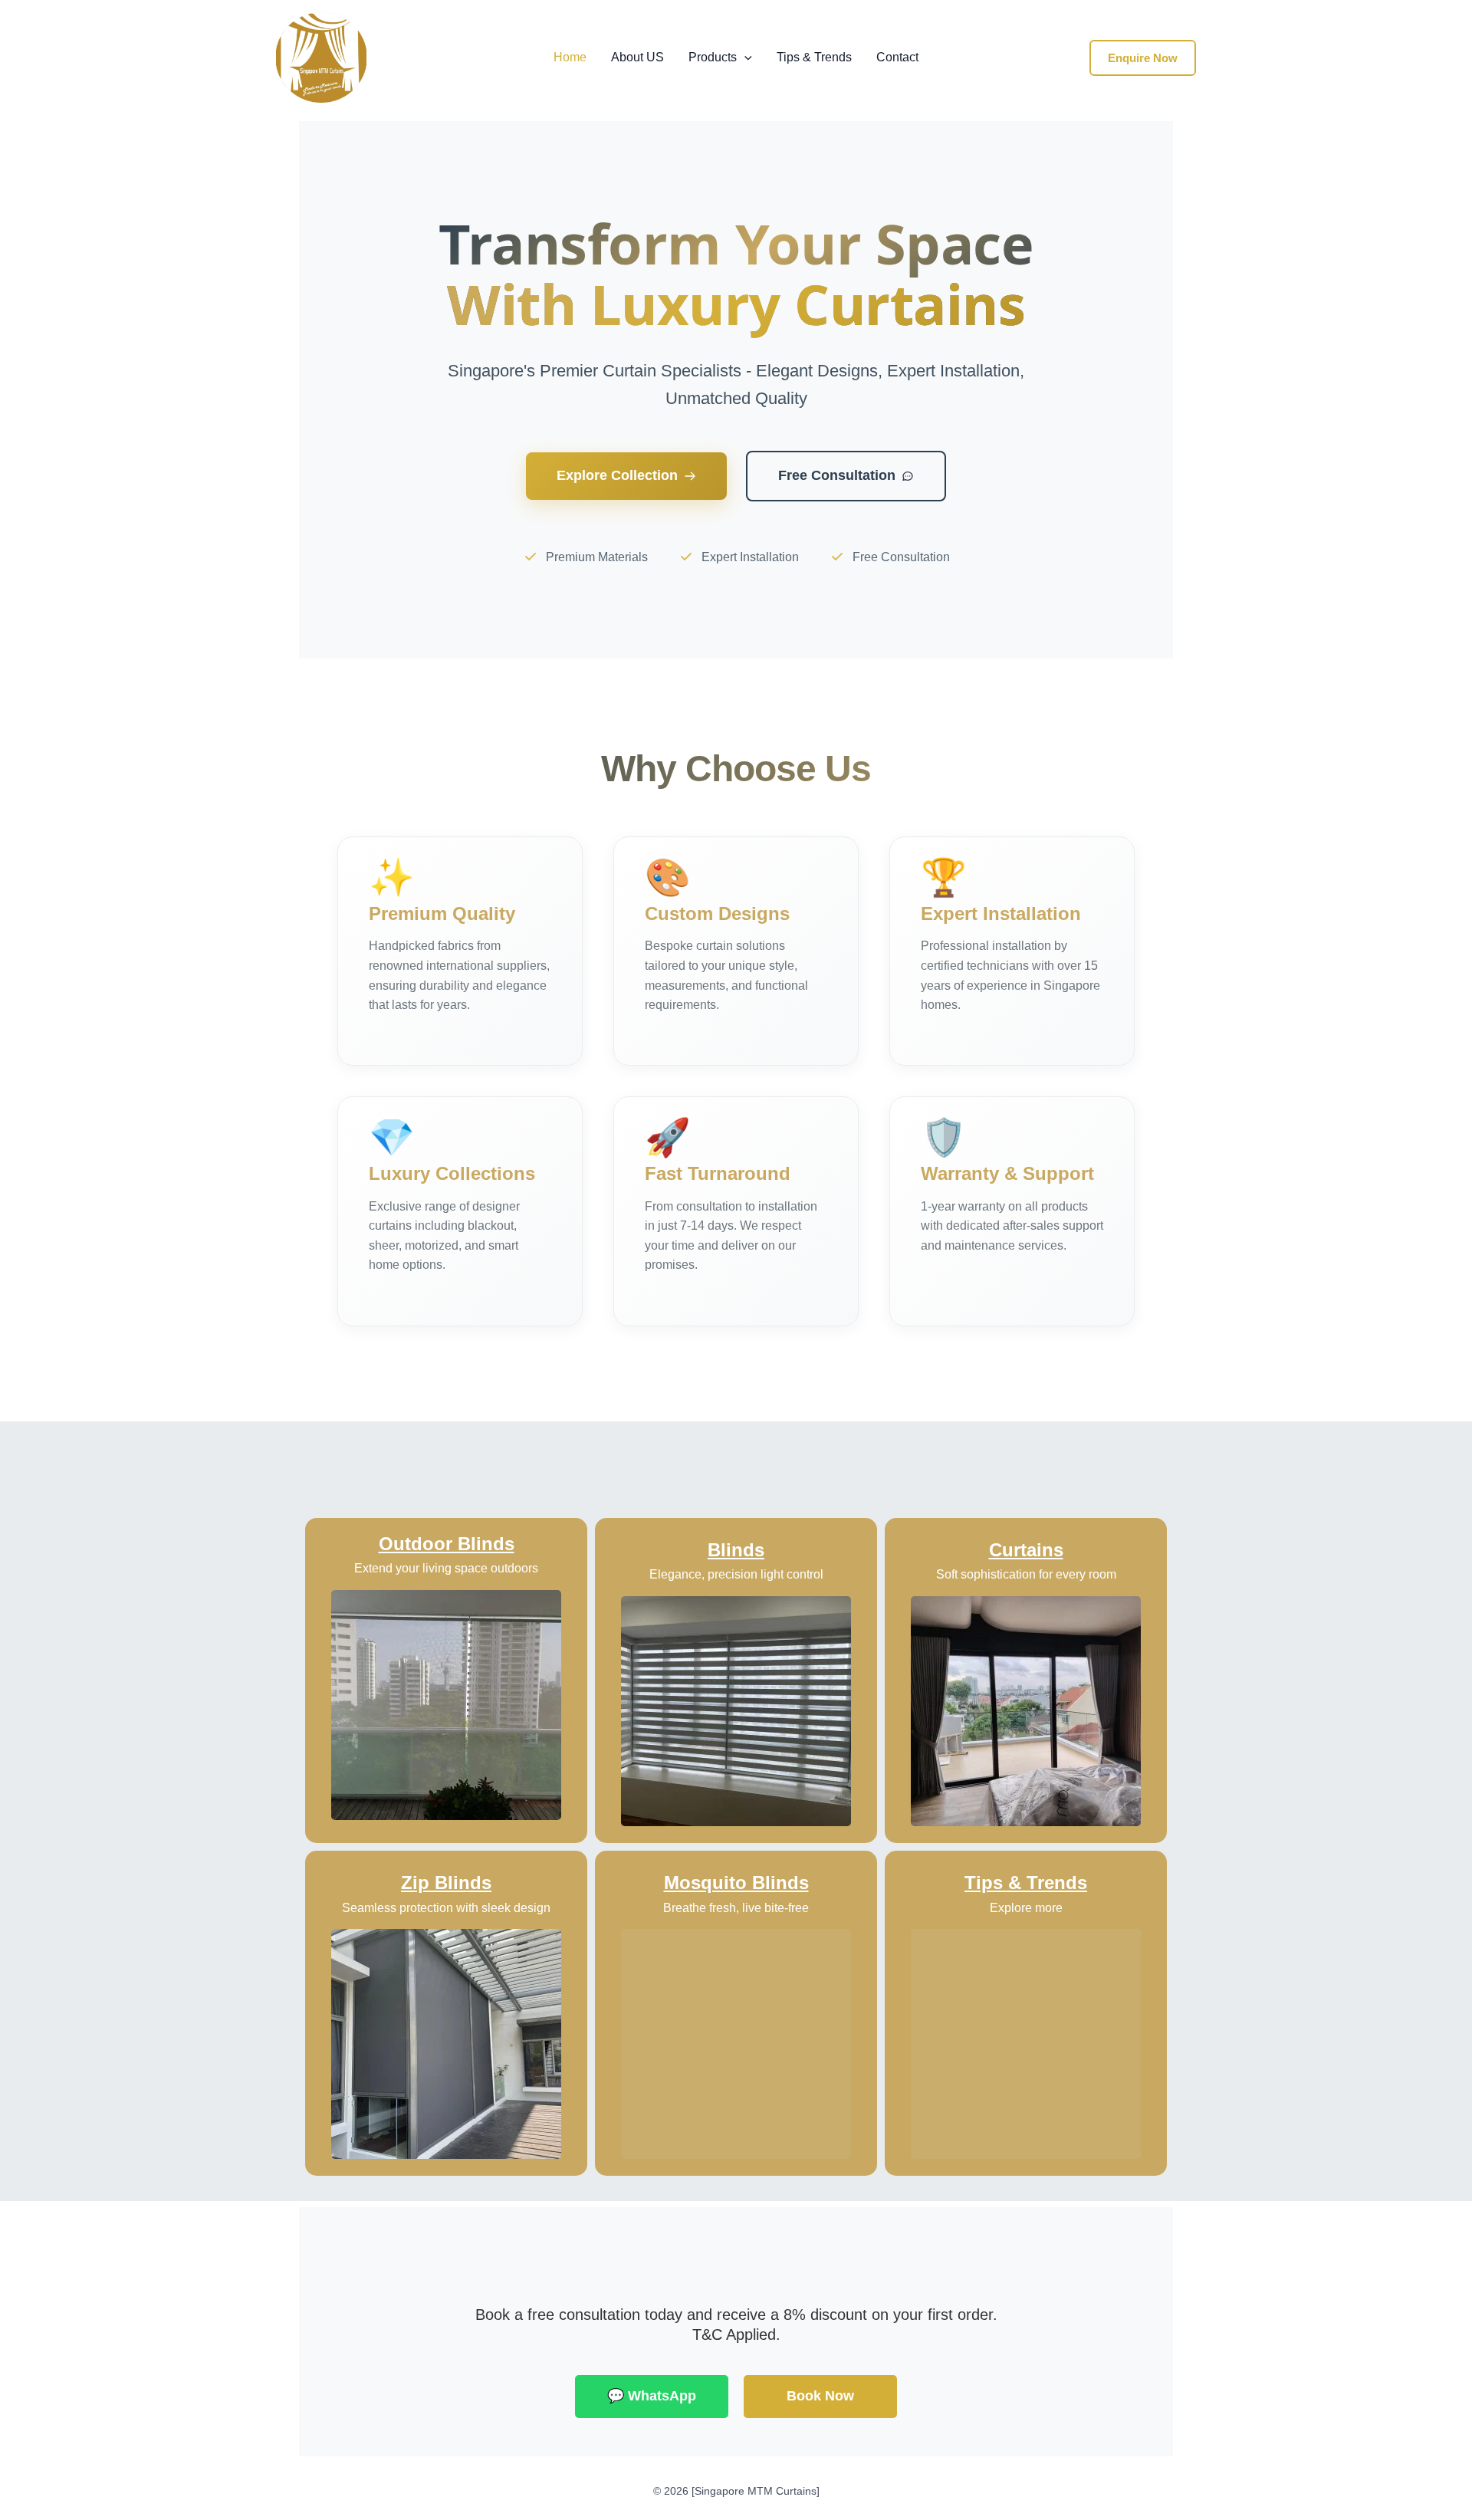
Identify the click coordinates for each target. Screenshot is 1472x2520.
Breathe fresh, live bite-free (736, 1908)
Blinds (736, 1550)
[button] (744, 57)
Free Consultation (837, 475)
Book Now (820, 2396)
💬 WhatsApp (652, 2396)
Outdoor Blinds (447, 1544)
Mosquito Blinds (736, 1883)
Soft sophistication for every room (1026, 1574)
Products (713, 57)
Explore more (1026, 1908)
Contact (897, 57)
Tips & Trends (814, 57)
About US (637, 57)
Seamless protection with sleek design (446, 1908)
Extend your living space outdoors (446, 1568)
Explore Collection (617, 475)
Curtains (1026, 1550)
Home (570, 57)
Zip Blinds (446, 1883)
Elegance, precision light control (736, 1574)
